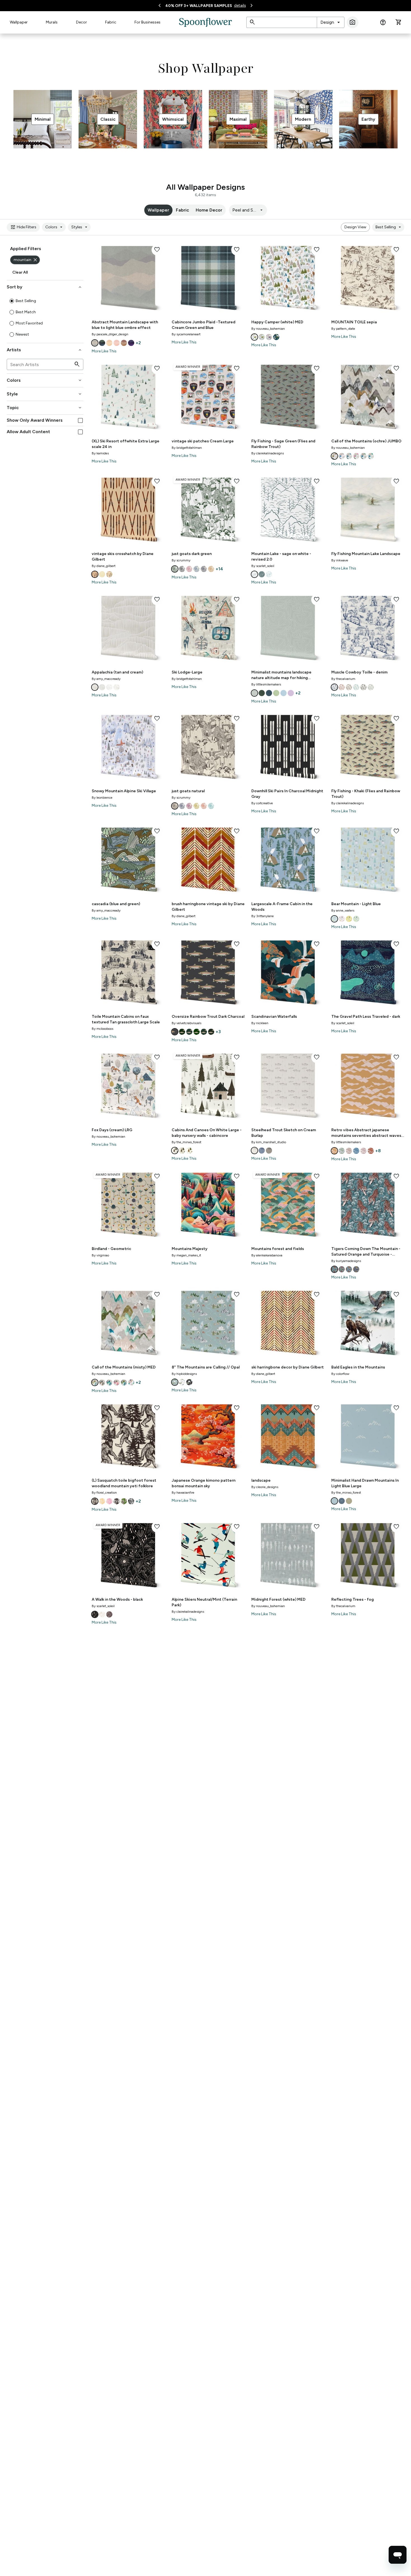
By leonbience (102, 798)
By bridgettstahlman (187, 448)
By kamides (100, 453)
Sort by (45, 287)
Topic (45, 408)
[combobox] (331, 22)
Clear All (20, 272)
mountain (26, 260)
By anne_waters (343, 910)
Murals (52, 22)
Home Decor (209, 210)
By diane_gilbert (104, 566)
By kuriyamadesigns (346, 1261)
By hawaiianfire (183, 1493)
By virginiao (100, 1255)
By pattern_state (343, 329)
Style (45, 394)
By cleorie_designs (265, 1487)
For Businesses (147, 22)
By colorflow (340, 1374)
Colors (55, 227)
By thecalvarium (343, 679)
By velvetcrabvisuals (186, 1023)
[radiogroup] (45, 318)
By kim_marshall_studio (269, 1142)
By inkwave (340, 560)
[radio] (12, 301)
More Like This (104, 351)
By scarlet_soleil (263, 566)
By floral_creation (104, 1493)
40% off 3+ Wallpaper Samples (199, 6)
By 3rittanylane (263, 916)
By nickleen (260, 1023)
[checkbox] (80, 420)
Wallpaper (19, 22)
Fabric (111, 22)
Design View (355, 227)
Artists (45, 350)
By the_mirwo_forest (186, 1142)
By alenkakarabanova (267, 1255)
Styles (80, 227)
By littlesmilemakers (266, 684)
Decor (82, 22)
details (240, 5)
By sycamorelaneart (186, 334)
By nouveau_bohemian (268, 329)
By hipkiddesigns (184, 1374)
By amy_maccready (106, 679)
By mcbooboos (102, 1029)
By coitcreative (262, 803)
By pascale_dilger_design (110, 334)
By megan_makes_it (186, 1255)
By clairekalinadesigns (268, 453)
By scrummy (181, 560)
